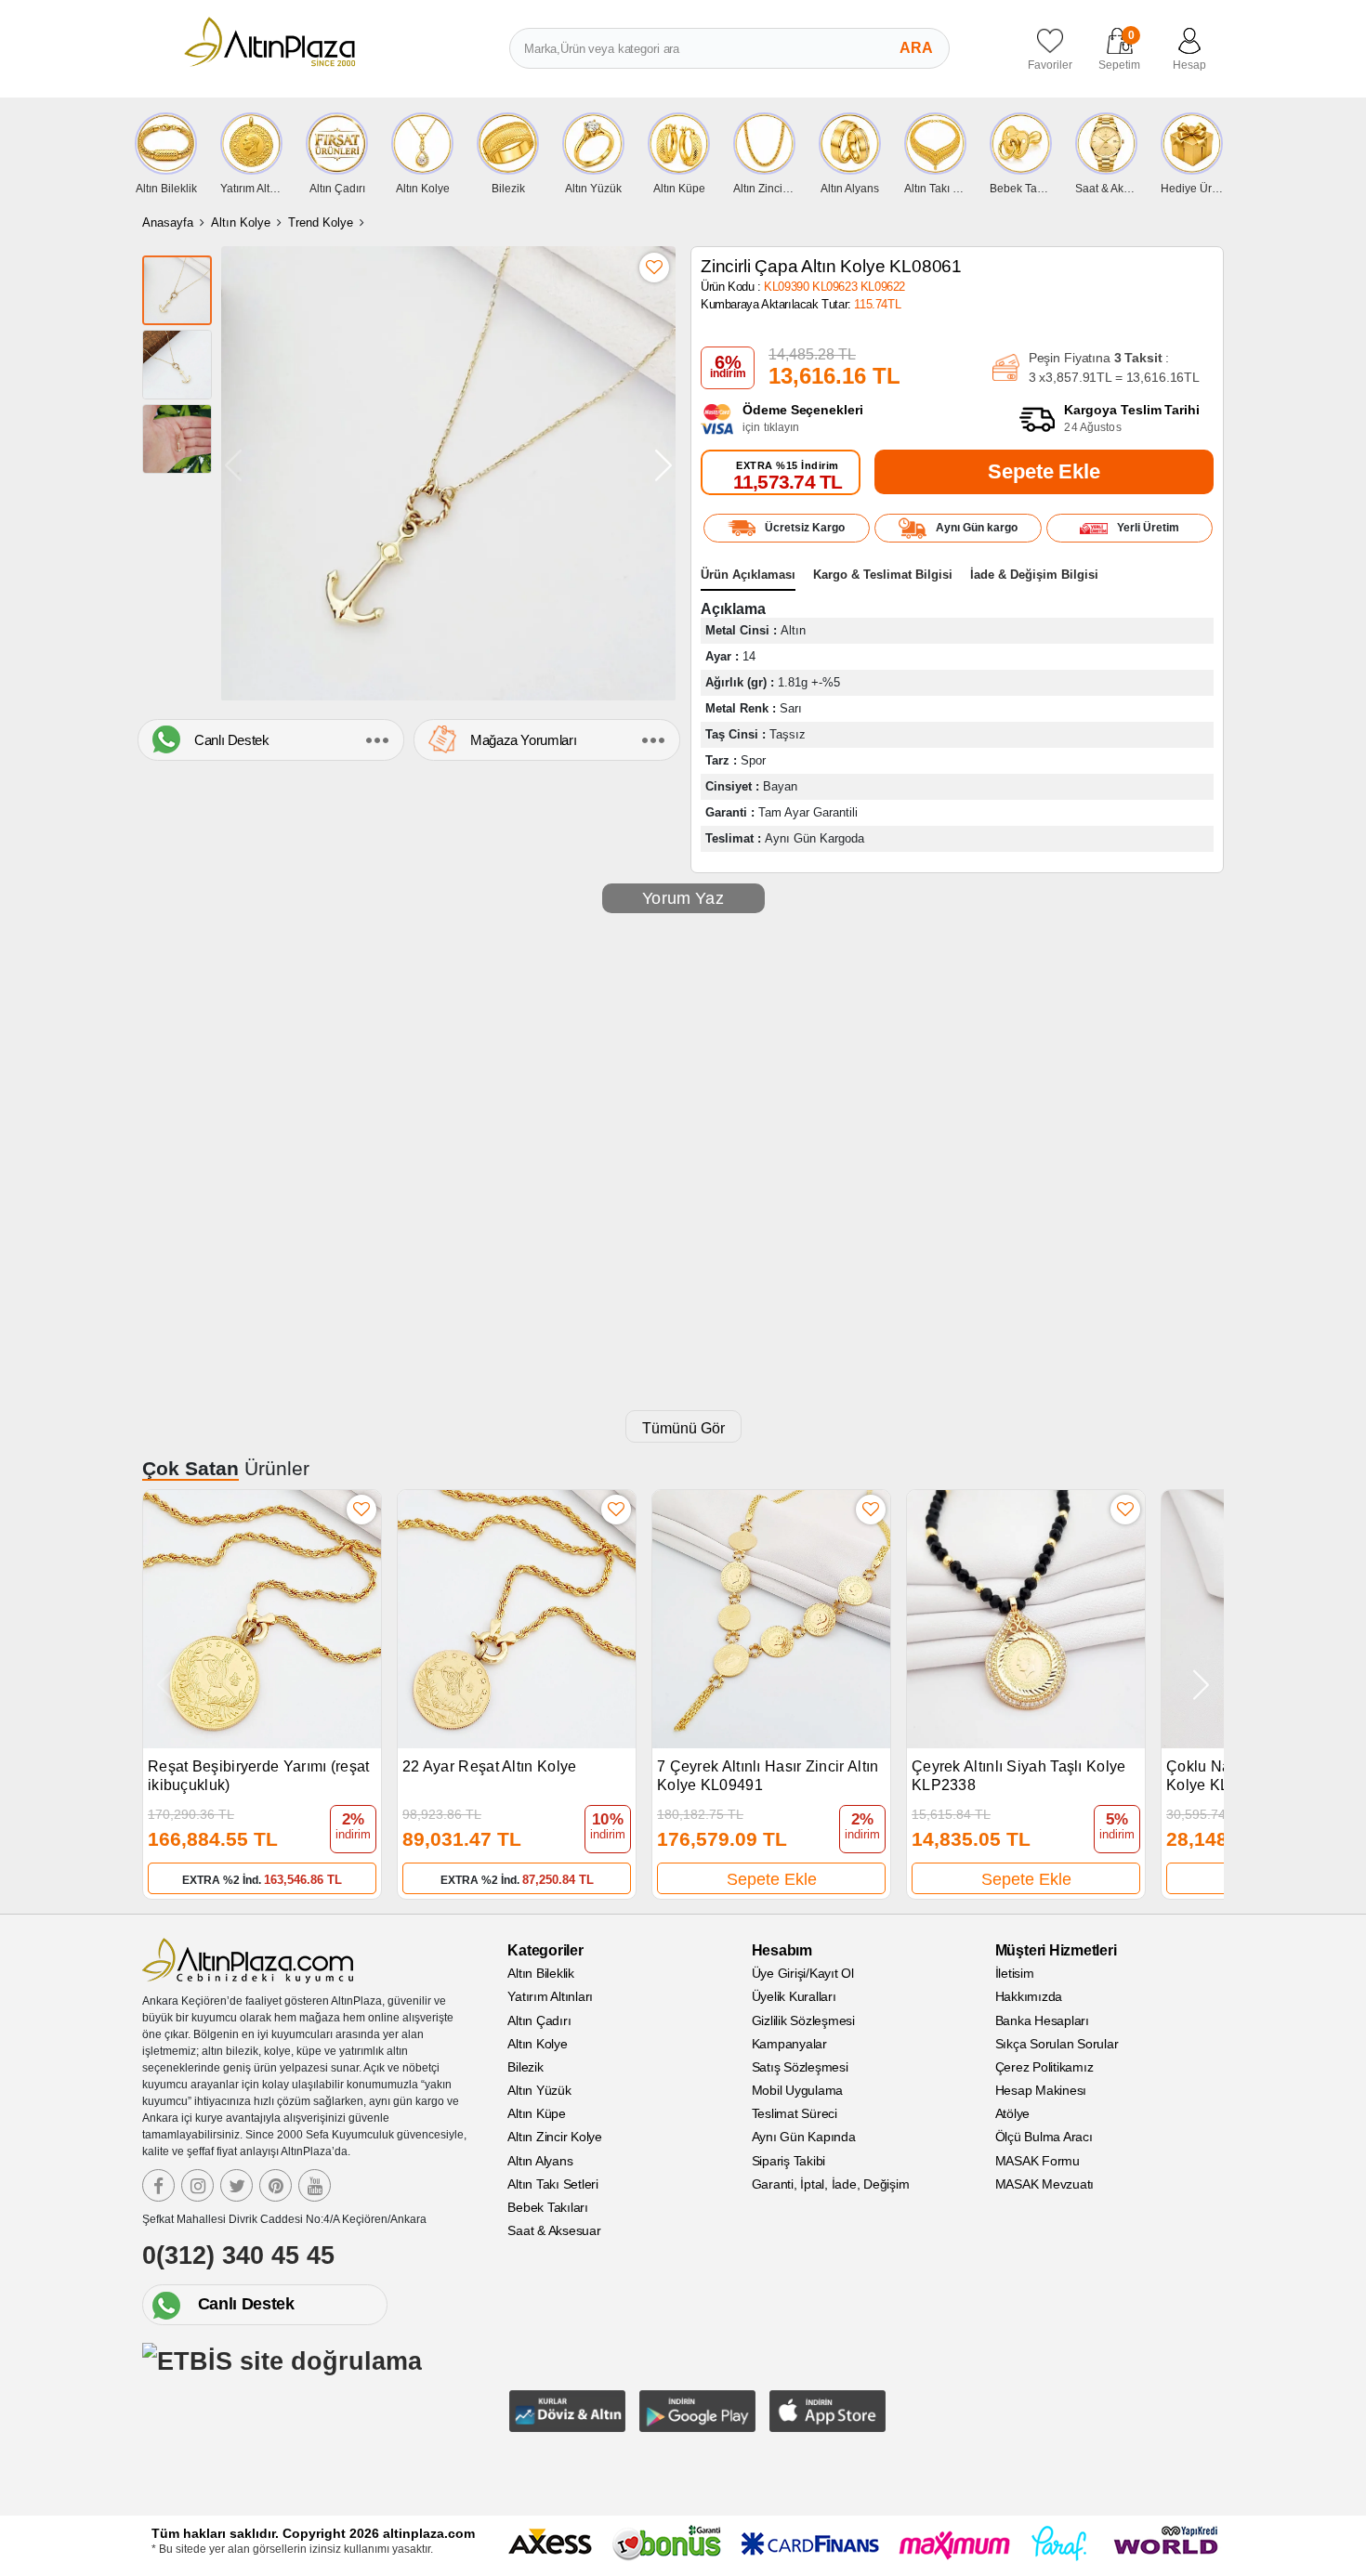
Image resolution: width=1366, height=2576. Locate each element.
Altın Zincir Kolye (555, 2137)
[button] (663, 465)
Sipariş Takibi (789, 2161)
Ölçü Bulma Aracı (1044, 2137)
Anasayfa (168, 222)
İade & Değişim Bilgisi (1034, 575)
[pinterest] (276, 2185)
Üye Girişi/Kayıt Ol (803, 1973)
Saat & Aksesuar (554, 2230)
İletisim (1015, 1973)
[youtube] (315, 2185)
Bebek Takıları (548, 2207)
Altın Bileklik (541, 1973)
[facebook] (158, 2185)
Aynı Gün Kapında (804, 2137)
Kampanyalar (789, 2044)
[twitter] (236, 2185)
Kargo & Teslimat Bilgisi (883, 575)
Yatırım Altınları (550, 1996)
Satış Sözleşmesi (800, 2067)
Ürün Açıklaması (748, 575)
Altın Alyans (540, 2161)
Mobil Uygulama (798, 2090)
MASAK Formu (1038, 2161)
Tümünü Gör (683, 1428)
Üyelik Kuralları (794, 1996)
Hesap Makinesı (1041, 2090)
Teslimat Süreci (795, 2113)
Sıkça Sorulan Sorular (1057, 2044)
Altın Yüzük (539, 2090)
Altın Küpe (537, 2113)
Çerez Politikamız (1044, 2067)
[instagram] (197, 2185)
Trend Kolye (321, 222)
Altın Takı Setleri (553, 2184)
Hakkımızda (1029, 1996)
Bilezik (525, 2067)
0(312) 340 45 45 (238, 2256)
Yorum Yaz (683, 898)
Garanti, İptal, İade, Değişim (831, 2184)
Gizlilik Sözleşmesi (803, 2020)
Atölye (1013, 2113)
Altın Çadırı (539, 2020)
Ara (916, 48)
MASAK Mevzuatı (1045, 2184)
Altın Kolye (241, 222)
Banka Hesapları (1042, 2020)
